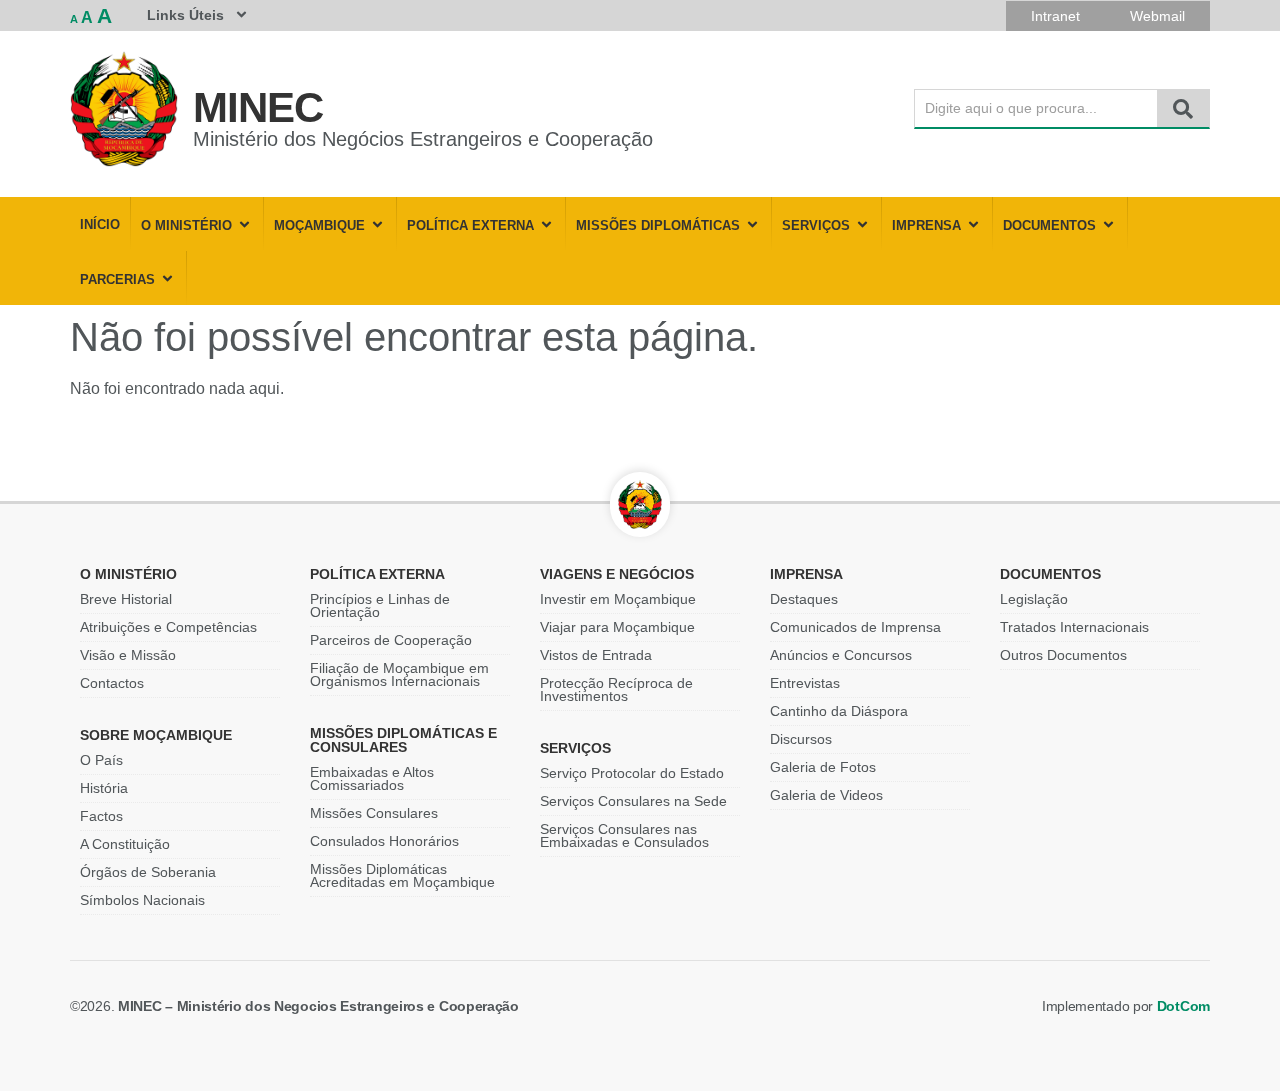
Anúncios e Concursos (841, 655)
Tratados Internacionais (1074, 627)
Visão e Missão (128, 655)
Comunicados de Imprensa (855, 627)
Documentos (1049, 226)
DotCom (1183, 1006)
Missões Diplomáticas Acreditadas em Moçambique (402, 875)
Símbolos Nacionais (142, 900)
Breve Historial (126, 599)
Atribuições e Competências (168, 627)
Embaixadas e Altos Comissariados (372, 778)
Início (100, 225)
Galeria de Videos (826, 795)
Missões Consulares (374, 813)
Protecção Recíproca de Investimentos (616, 689)
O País (101, 760)
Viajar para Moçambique (617, 627)
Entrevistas (805, 683)
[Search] (1183, 108)
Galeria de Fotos (823, 767)
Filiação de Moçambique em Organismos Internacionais (399, 674)
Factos (101, 816)
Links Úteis (185, 15)
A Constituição (125, 844)
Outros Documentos (1063, 655)
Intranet (1055, 16)
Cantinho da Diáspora (839, 711)
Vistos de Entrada (596, 655)
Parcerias (117, 280)
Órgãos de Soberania (148, 872)
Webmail (1157, 16)
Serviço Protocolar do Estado (632, 773)
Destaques (804, 599)
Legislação (1034, 599)
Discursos (801, 739)
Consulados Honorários (384, 841)
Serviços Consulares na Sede (633, 801)
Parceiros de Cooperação (391, 640)
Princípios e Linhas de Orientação (380, 605)
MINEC (258, 107)
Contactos (112, 683)
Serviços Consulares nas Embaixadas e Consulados (624, 835)
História (104, 788)
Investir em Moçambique (618, 599)
